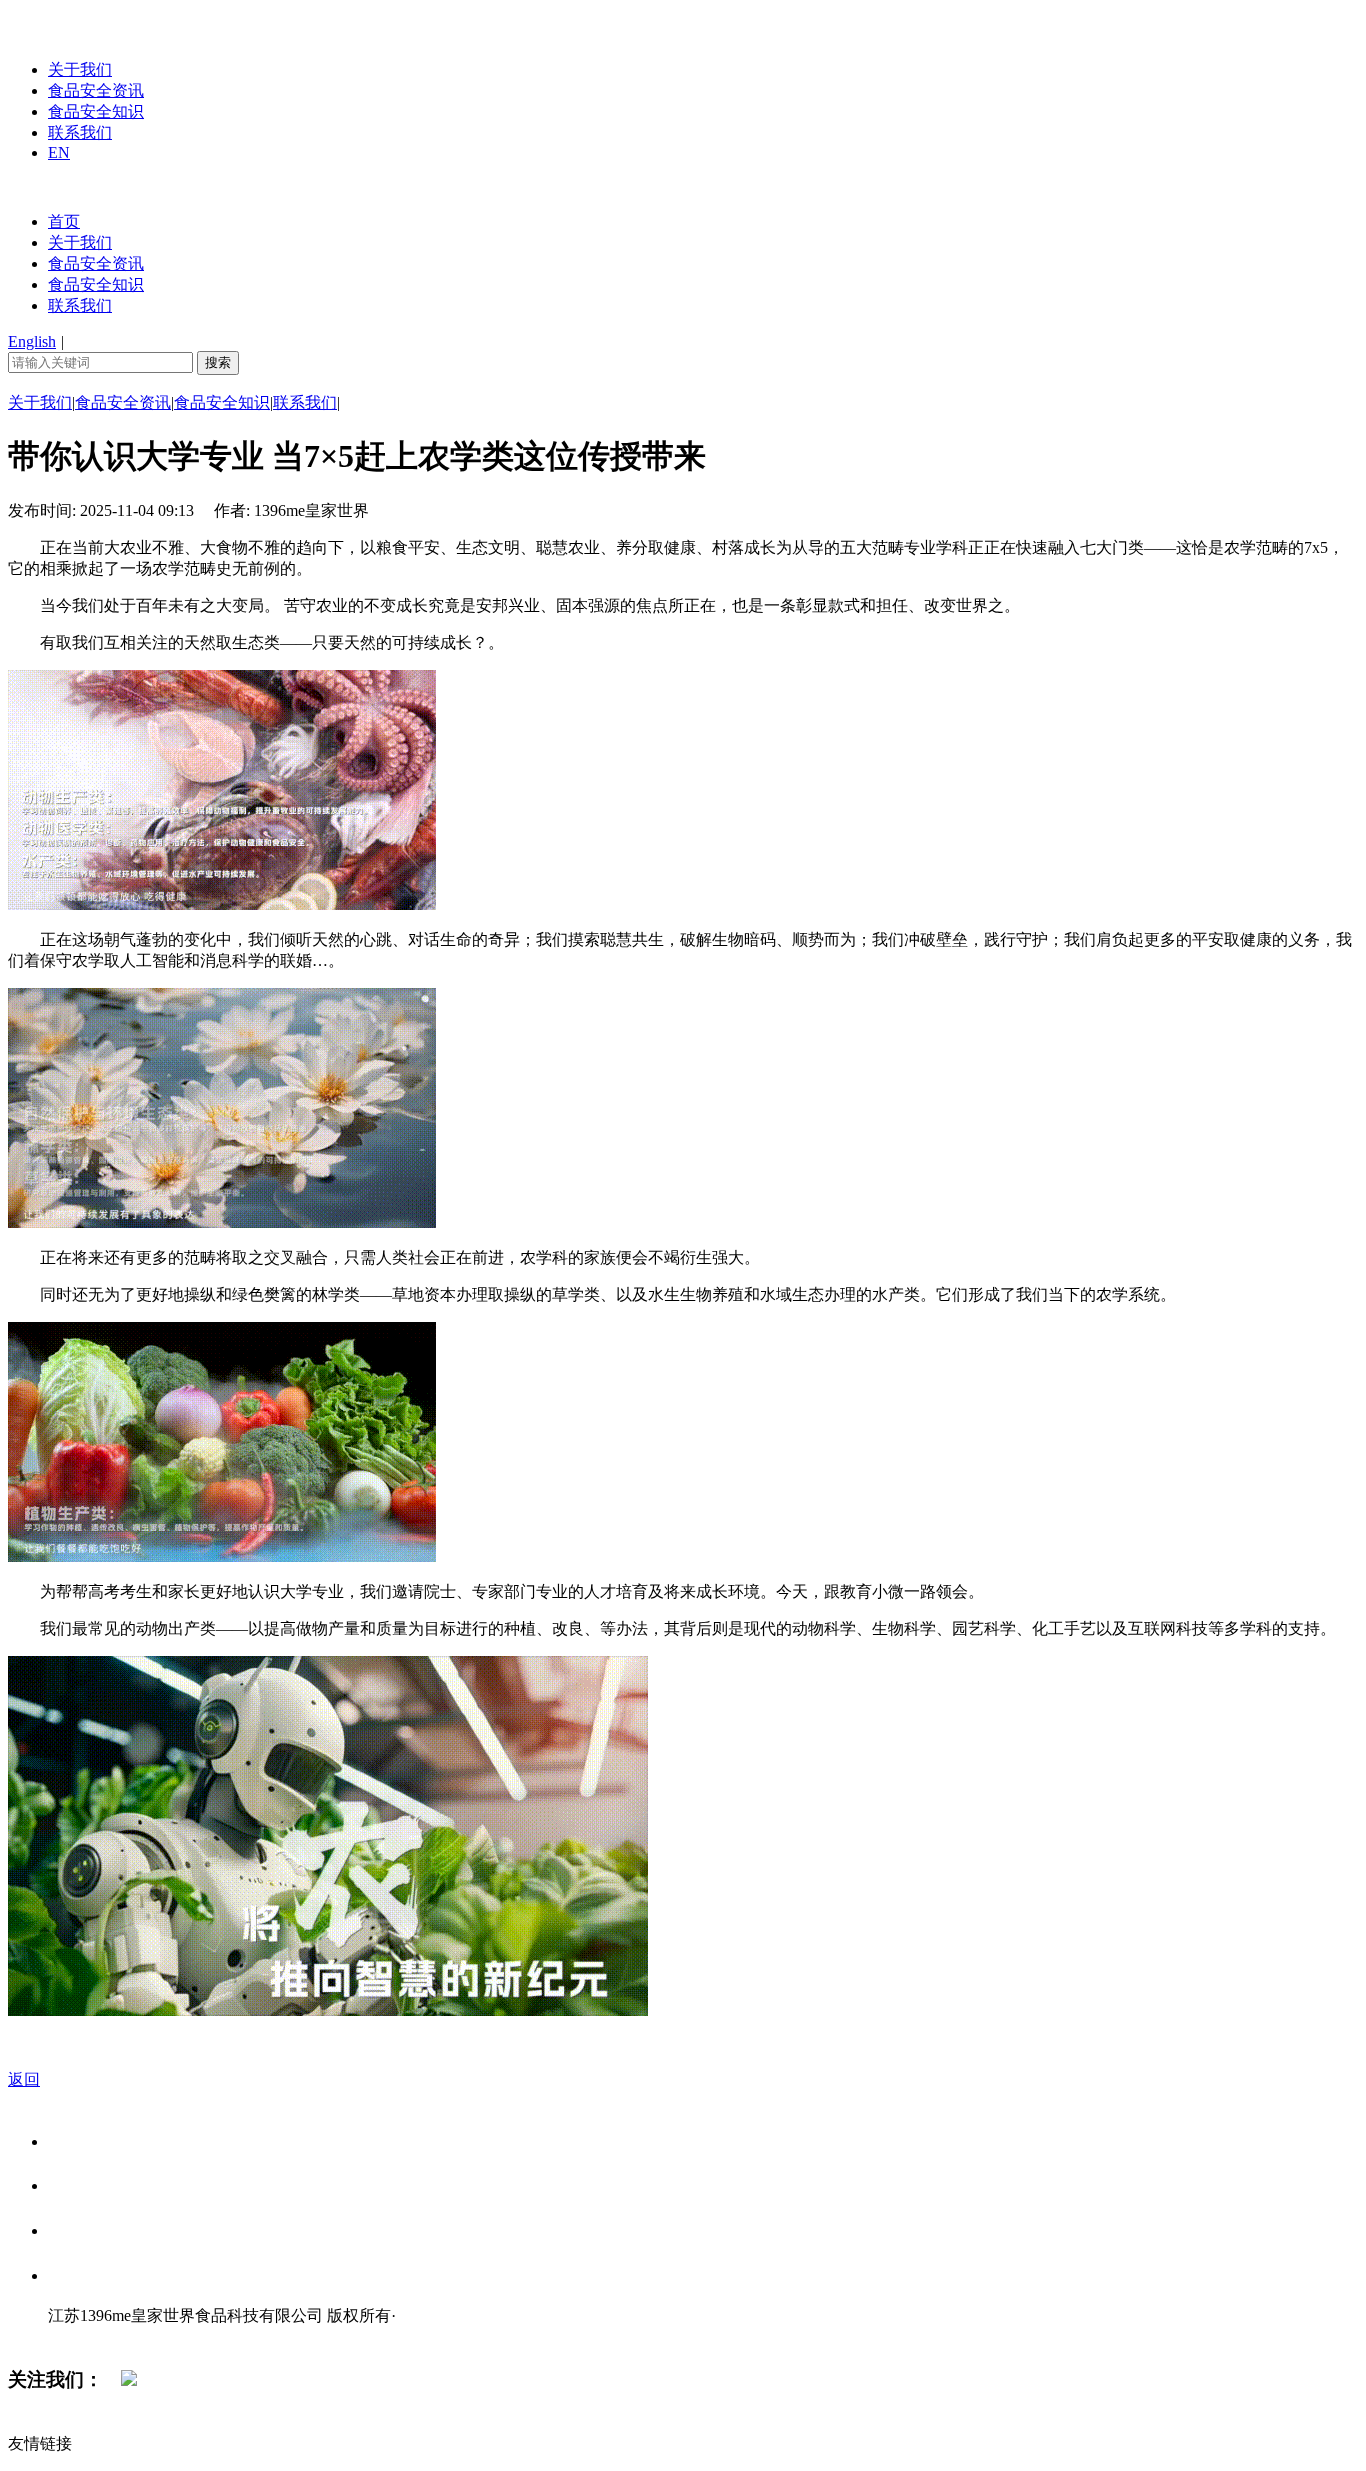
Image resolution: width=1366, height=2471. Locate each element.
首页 (64, 221)
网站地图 (88, 2336)
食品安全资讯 (96, 90)
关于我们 (80, 69)
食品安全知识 (96, 111)
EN (59, 152)
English (32, 341)
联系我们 (80, 132)
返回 (24, 2079)
